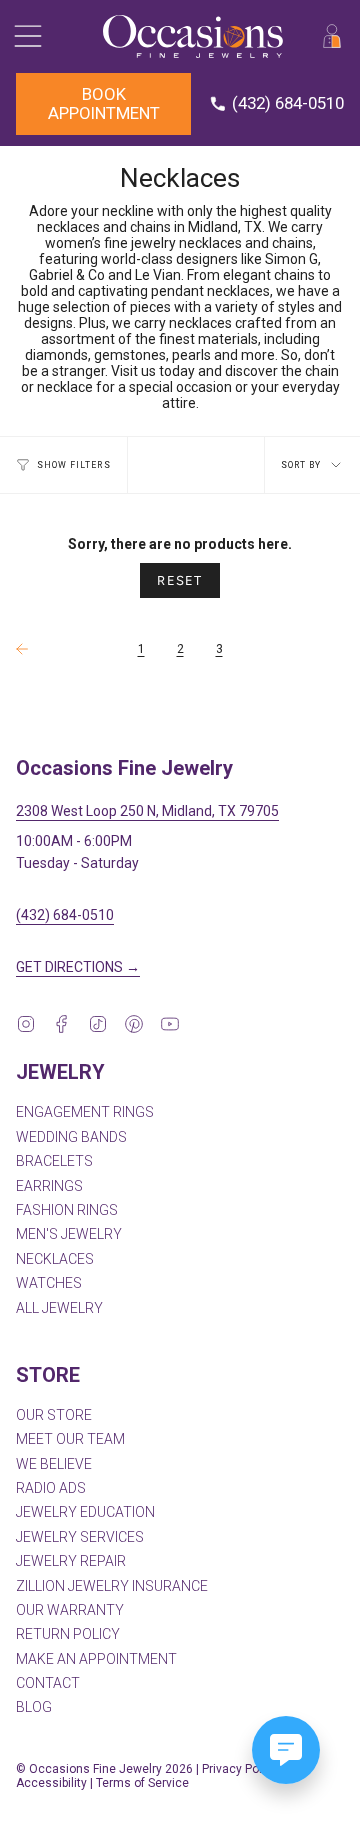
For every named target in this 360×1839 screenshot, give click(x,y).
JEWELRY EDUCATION (85, 1512)
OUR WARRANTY (70, 1610)
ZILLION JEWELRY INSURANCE (112, 1586)
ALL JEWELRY (59, 1308)
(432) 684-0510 (65, 915)
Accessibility (51, 1783)
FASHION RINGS (67, 1210)
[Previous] (64, 649)
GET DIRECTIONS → (78, 967)
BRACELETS (54, 1161)
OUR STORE (54, 1415)
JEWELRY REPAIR (71, 1561)
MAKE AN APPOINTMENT (96, 1659)
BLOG (34, 1707)
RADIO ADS (51, 1488)
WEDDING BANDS (71, 1137)
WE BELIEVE (54, 1464)
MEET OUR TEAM (70, 1439)
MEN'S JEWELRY (69, 1234)
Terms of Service (142, 1783)
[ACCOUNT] (332, 36)
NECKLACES (55, 1259)
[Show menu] (26, 36)
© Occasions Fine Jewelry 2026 (104, 1769)
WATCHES (49, 1283)
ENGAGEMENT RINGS (85, 1112)
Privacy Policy (240, 1769)
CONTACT (48, 1683)
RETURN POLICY (68, 1634)
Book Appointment (104, 103)
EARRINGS (49, 1186)
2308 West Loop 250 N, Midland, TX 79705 (147, 811)
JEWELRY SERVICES (80, 1537)
